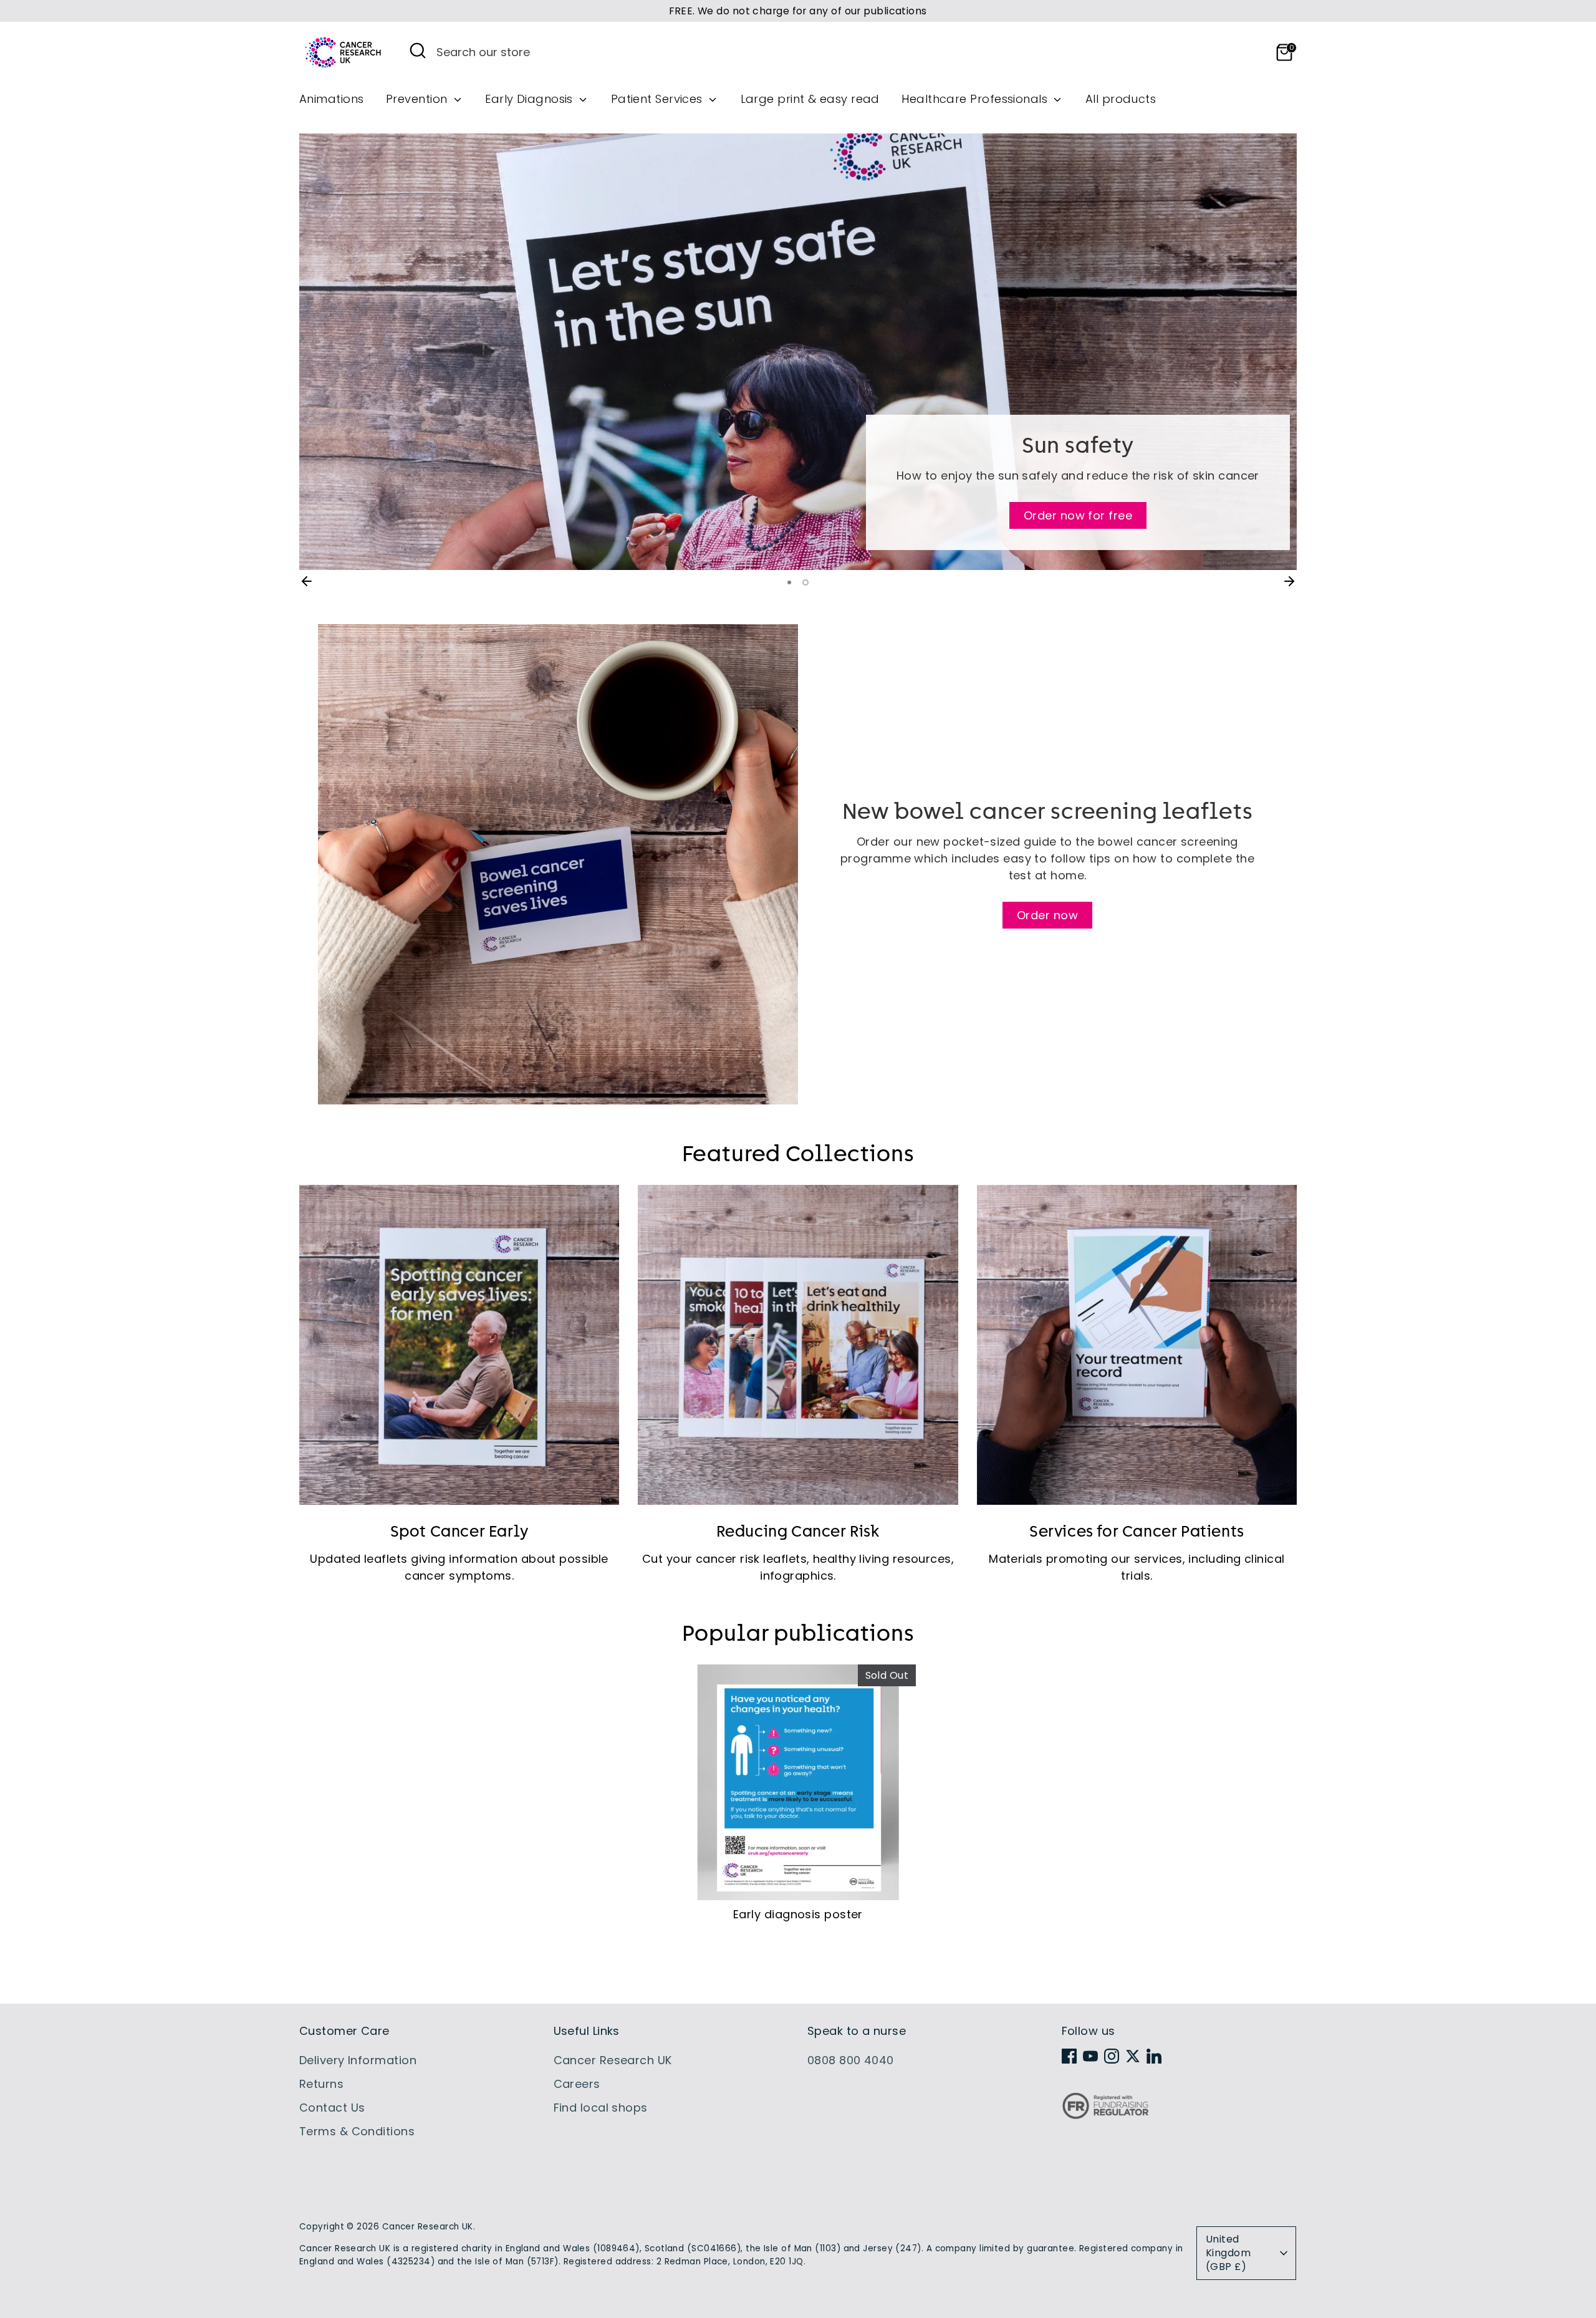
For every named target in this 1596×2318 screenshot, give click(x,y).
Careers (577, 2084)
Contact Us (332, 2108)
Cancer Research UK (613, 2060)
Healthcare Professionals (976, 99)
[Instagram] (1112, 2056)
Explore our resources (798, 524)
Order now (1047, 915)
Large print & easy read (810, 99)
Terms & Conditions (357, 2131)
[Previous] (307, 581)
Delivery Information (358, 2060)
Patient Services (659, 99)
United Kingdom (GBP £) (1228, 2253)
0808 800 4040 (851, 2060)
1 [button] (791, 582)
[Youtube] (1090, 2056)
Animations (332, 99)
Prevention (418, 99)
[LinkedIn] (1154, 2056)
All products (1121, 99)
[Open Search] (418, 51)
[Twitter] (1133, 2056)
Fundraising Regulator (1105, 2116)
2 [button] (807, 582)
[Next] (1289, 581)
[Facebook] (1069, 2056)
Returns (321, 2084)
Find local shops (601, 2108)
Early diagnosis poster (798, 1914)
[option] (798, 352)
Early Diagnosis (531, 99)
